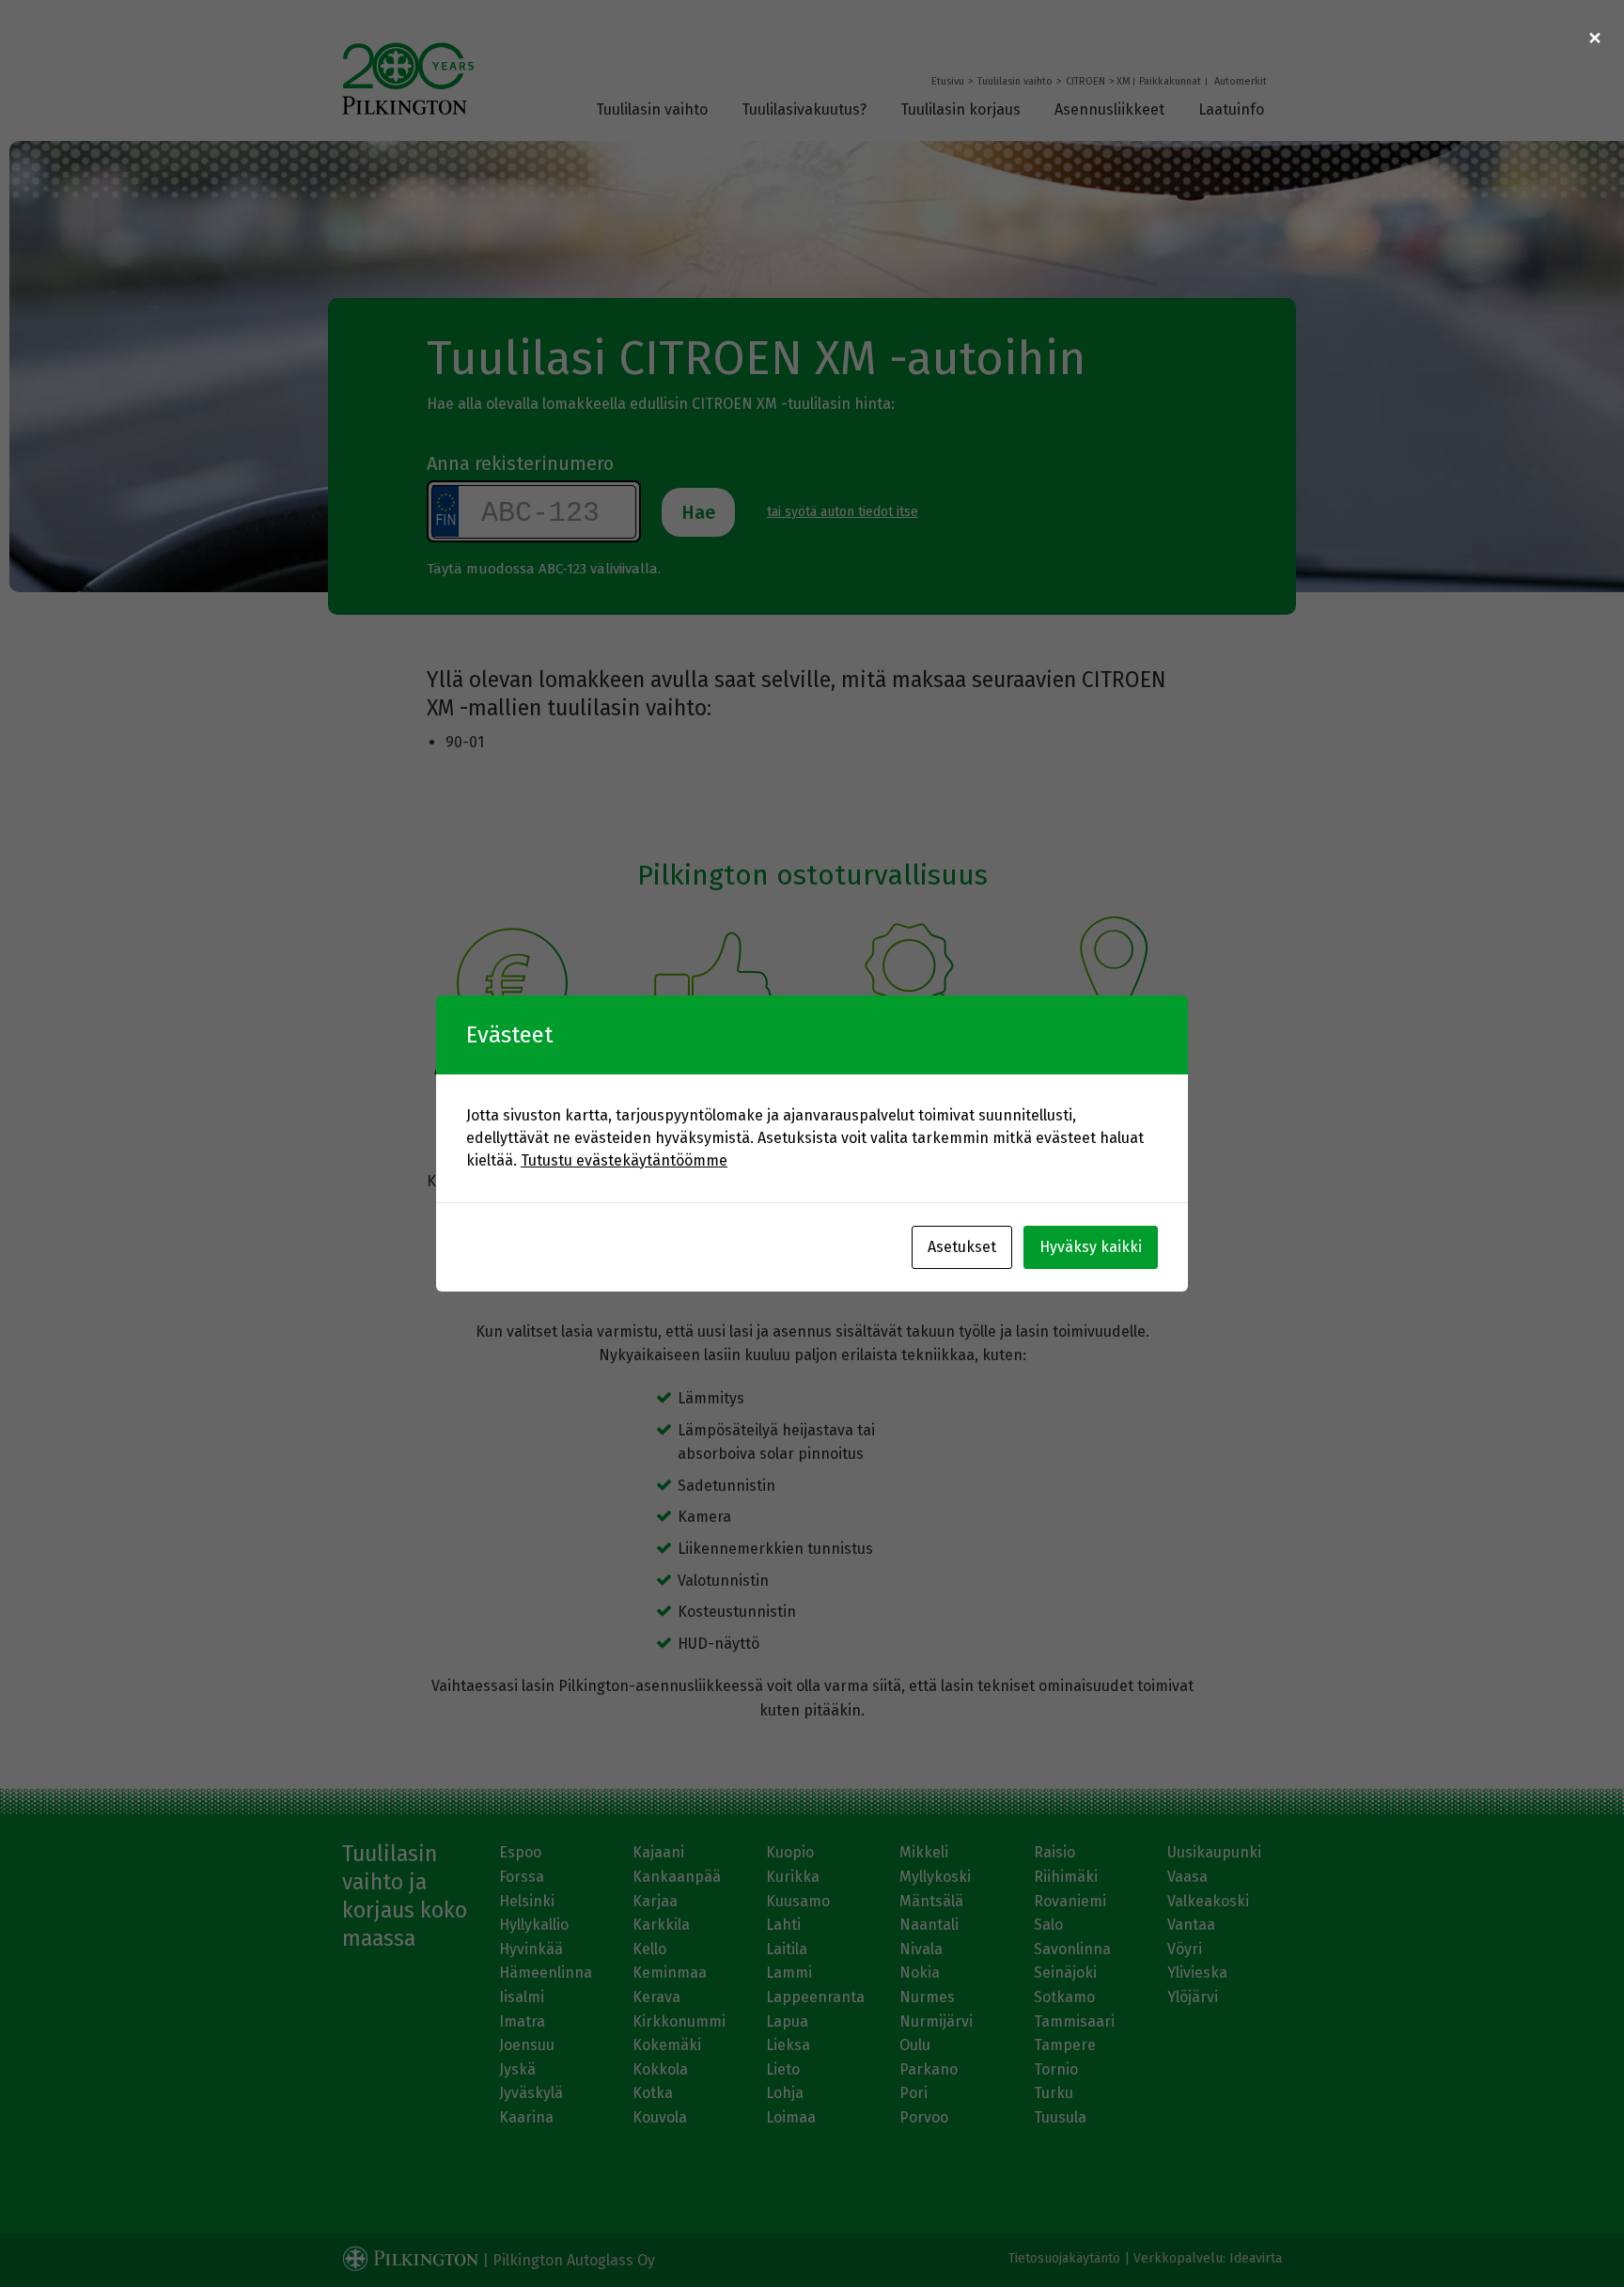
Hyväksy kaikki (1091, 1247)
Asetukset (962, 1247)
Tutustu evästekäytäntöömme (624, 1160)
